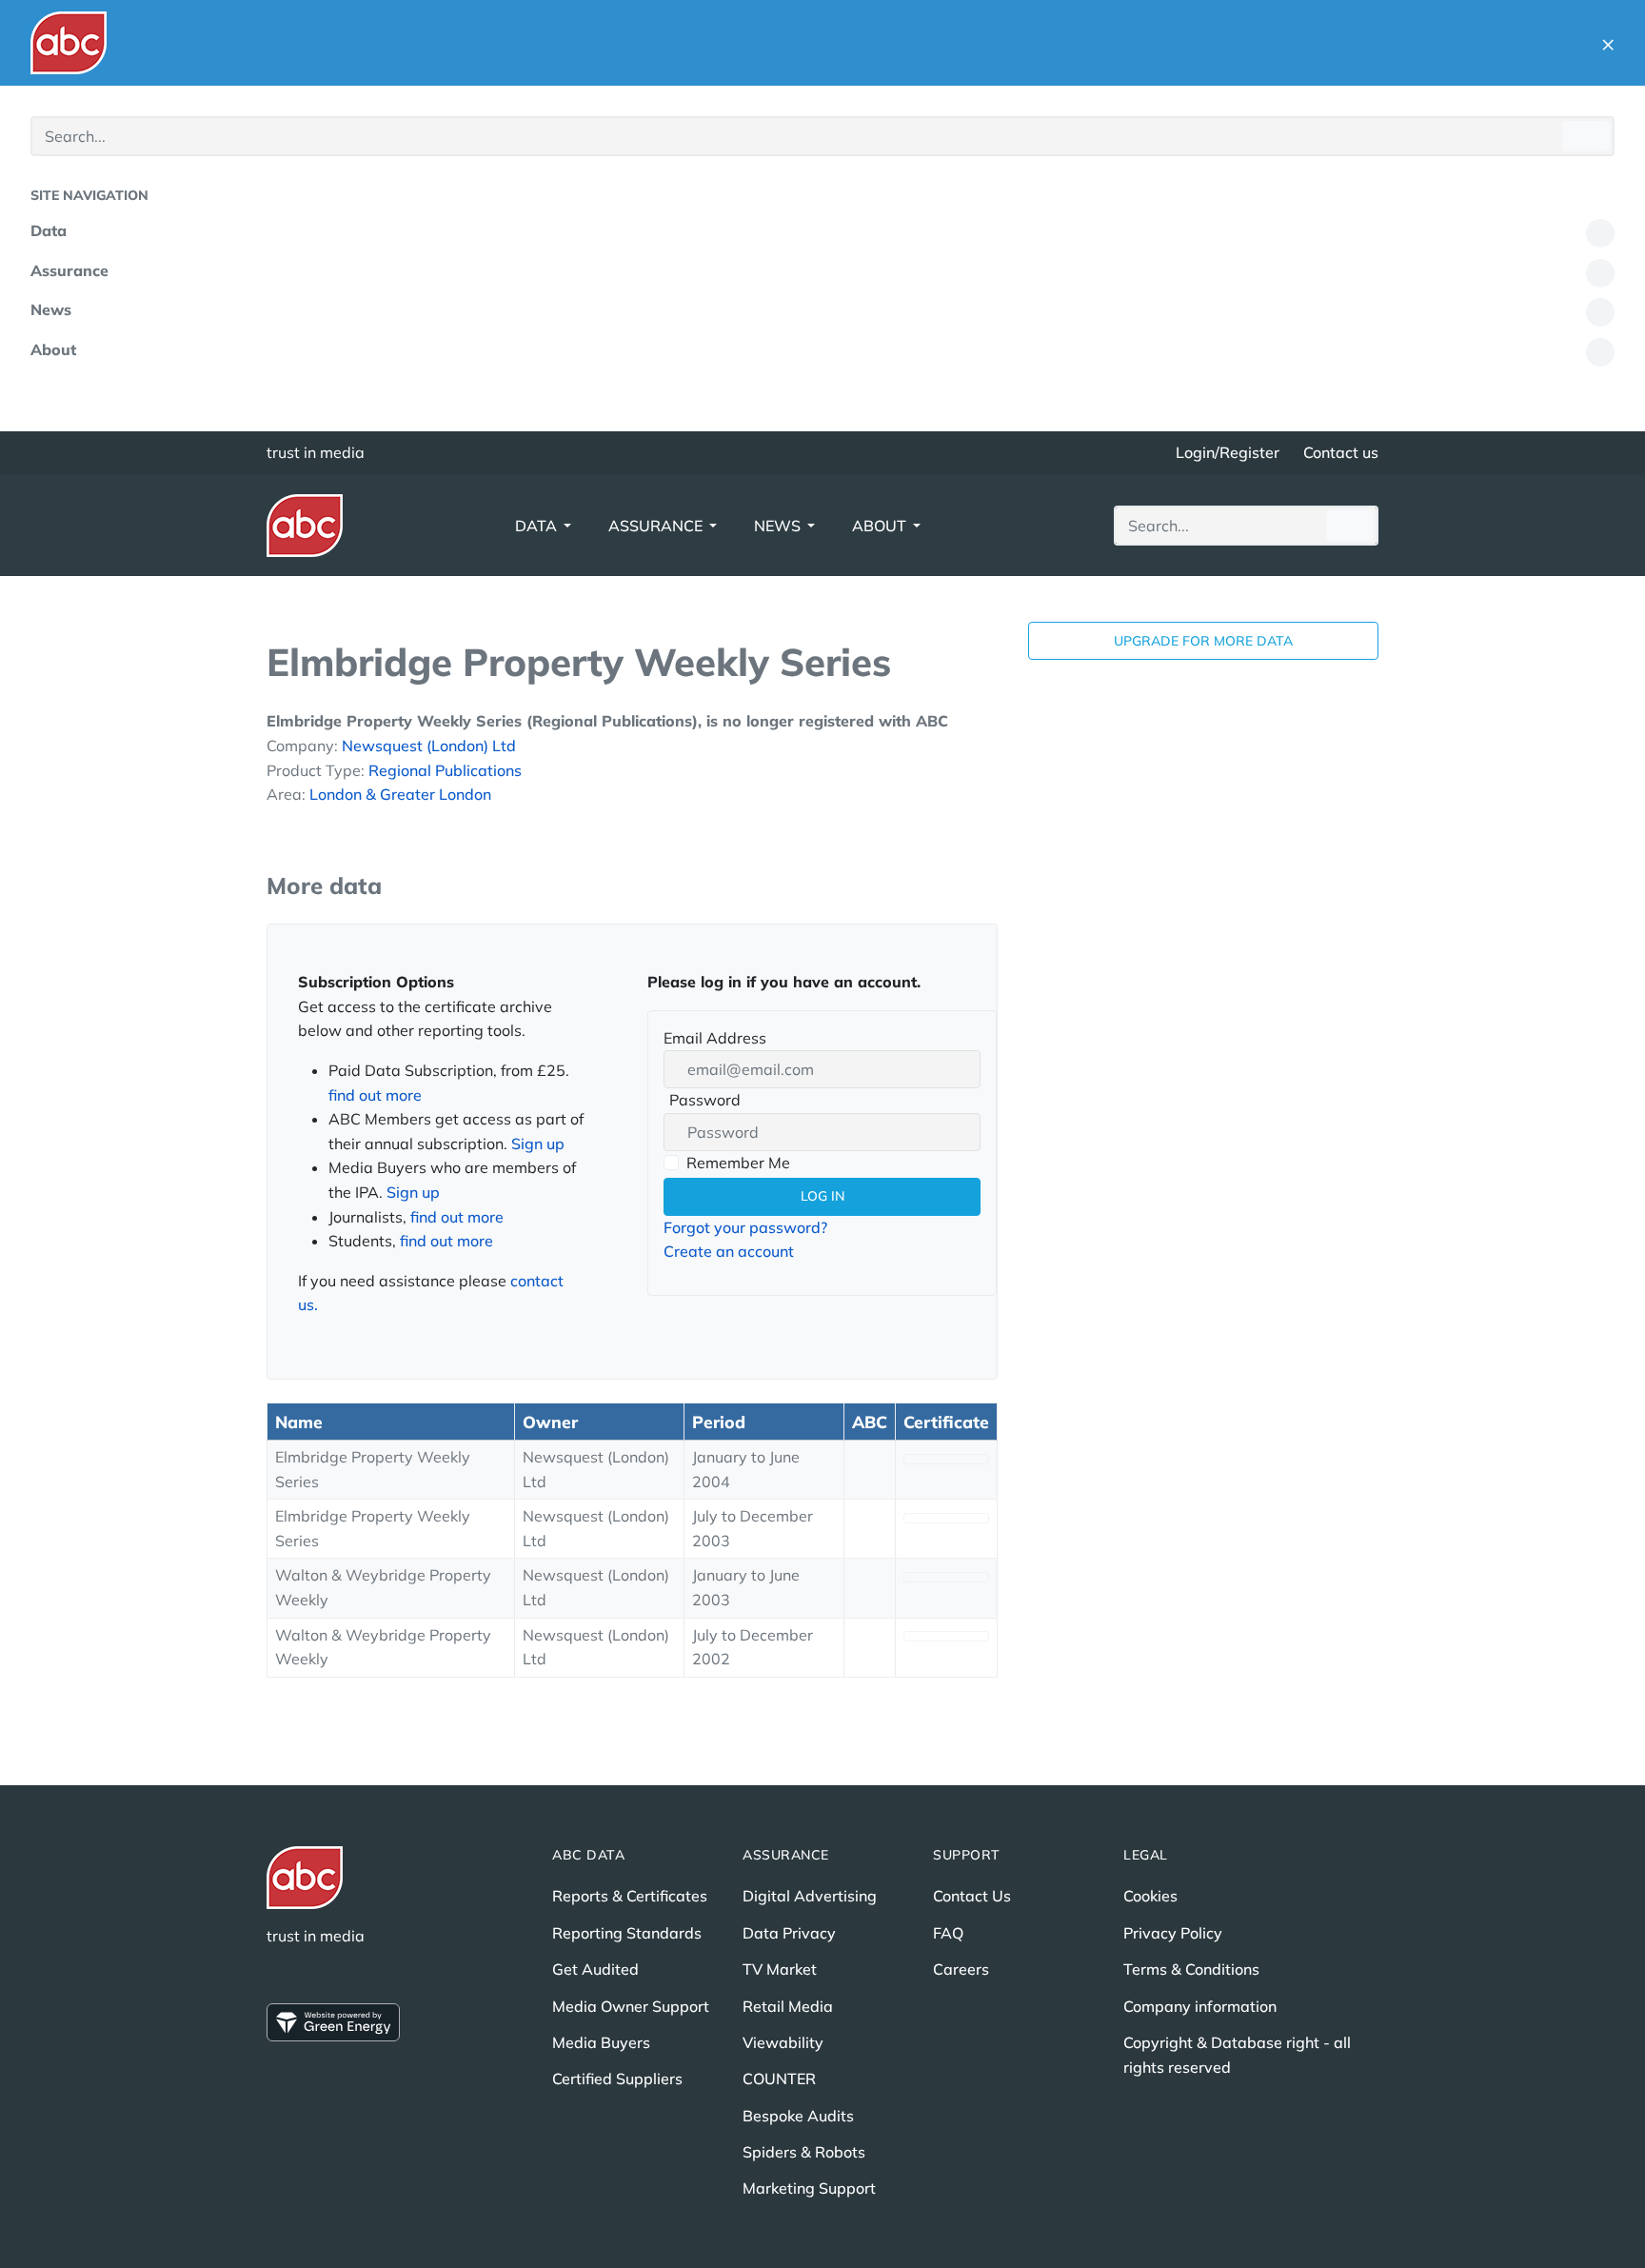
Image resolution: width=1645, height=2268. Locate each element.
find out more (375, 1095)
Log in (822, 1196)
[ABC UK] (69, 43)
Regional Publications (445, 770)
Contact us (1341, 452)
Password (702, 1102)
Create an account (729, 1251)
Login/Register (1228, 452)
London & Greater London (400, 794)
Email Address (715, 1038)
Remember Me (738, 1163)
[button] (1608, 43)
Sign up (538, 1144)
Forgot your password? (745, 1227)
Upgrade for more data (1203, 641)
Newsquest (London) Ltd (429, 746)
